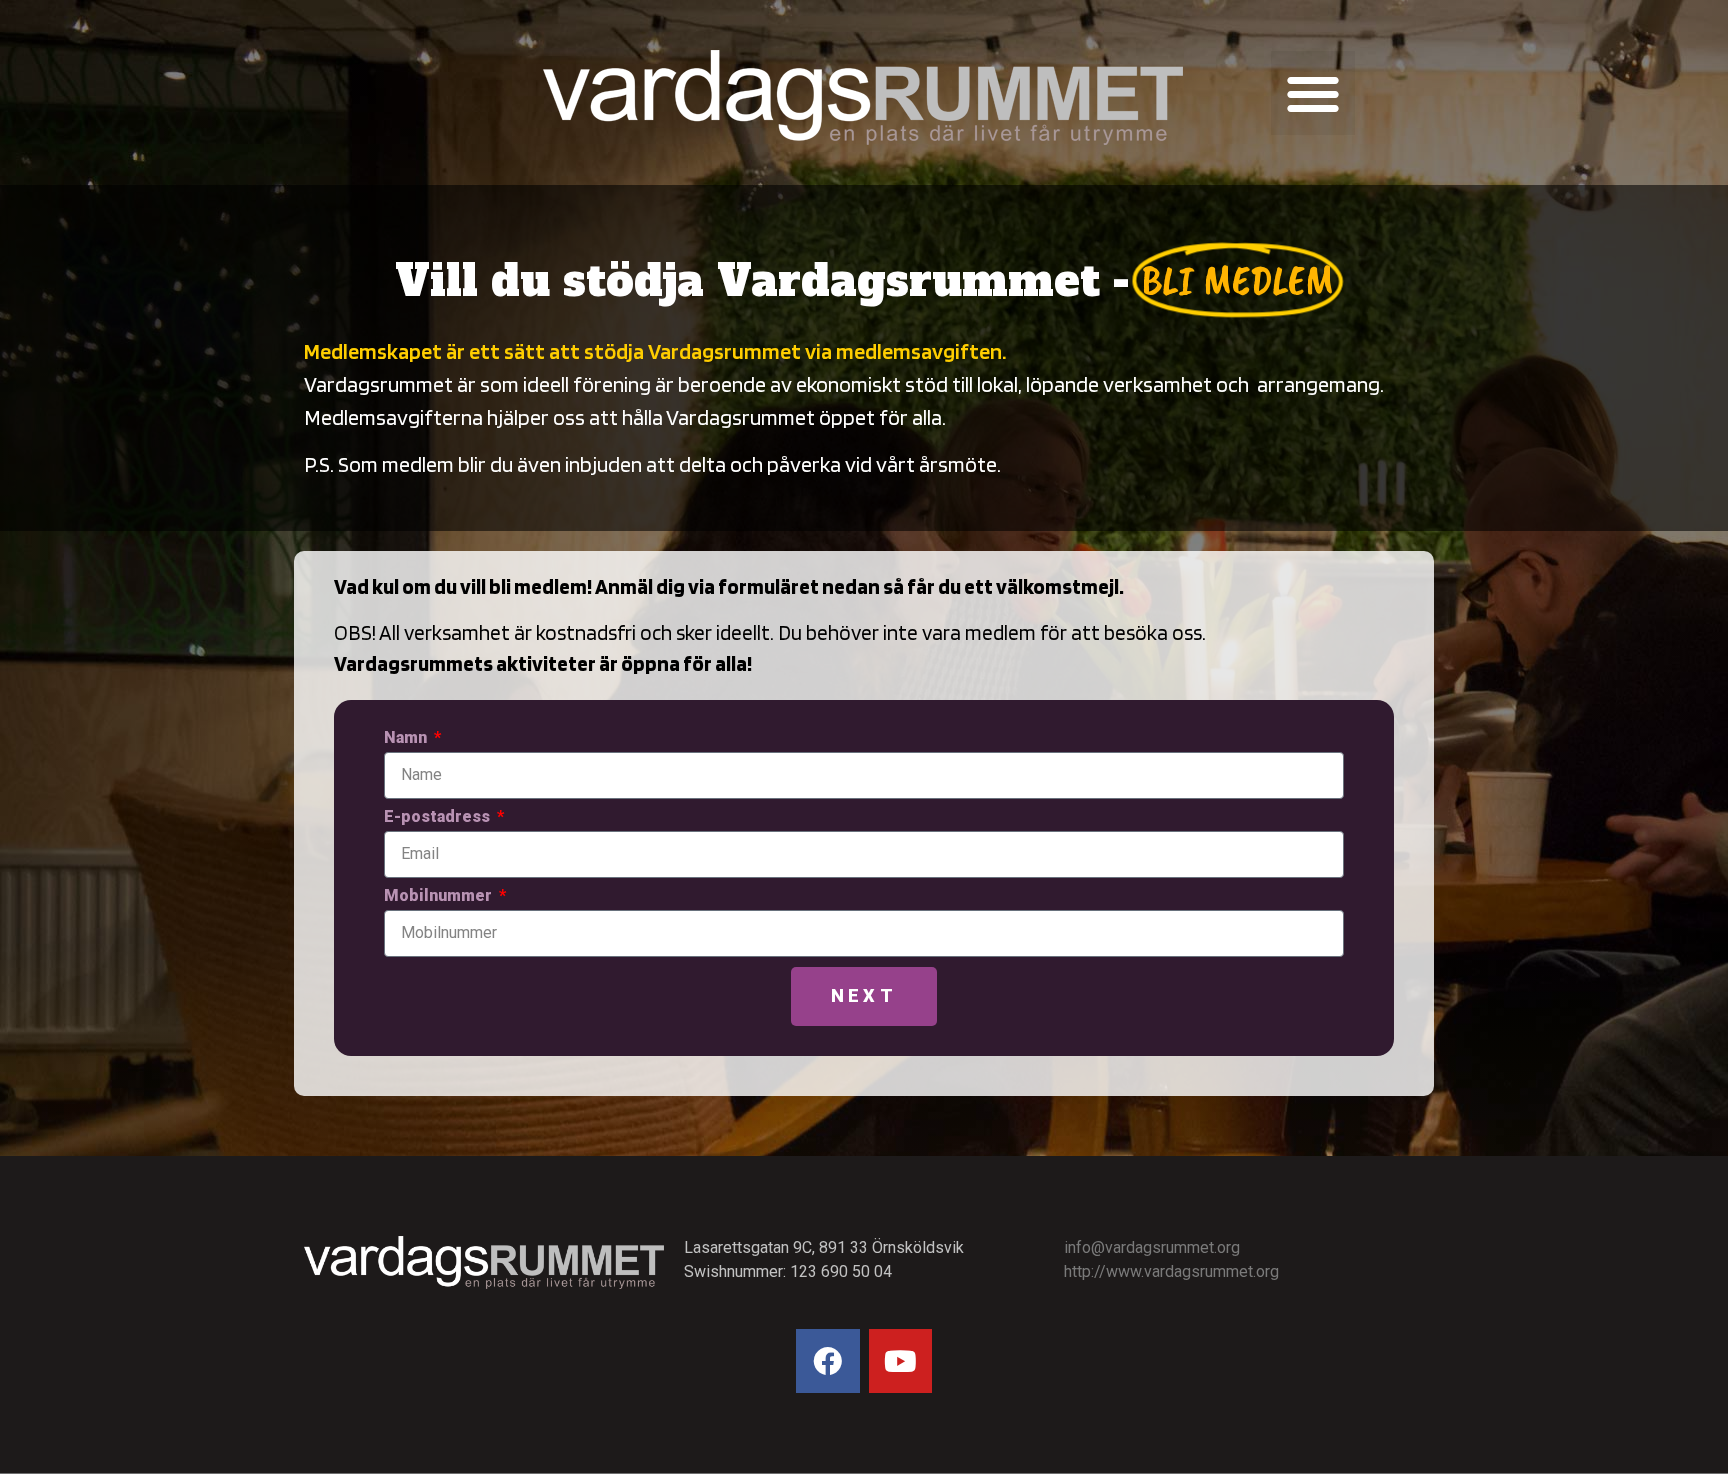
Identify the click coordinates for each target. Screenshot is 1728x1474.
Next (864, 995)
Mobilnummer (440, 896)
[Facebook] (828, 1361)
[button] (1313, 93)
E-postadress (439, 817)
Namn (407, 738)
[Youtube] (901, 1361)
